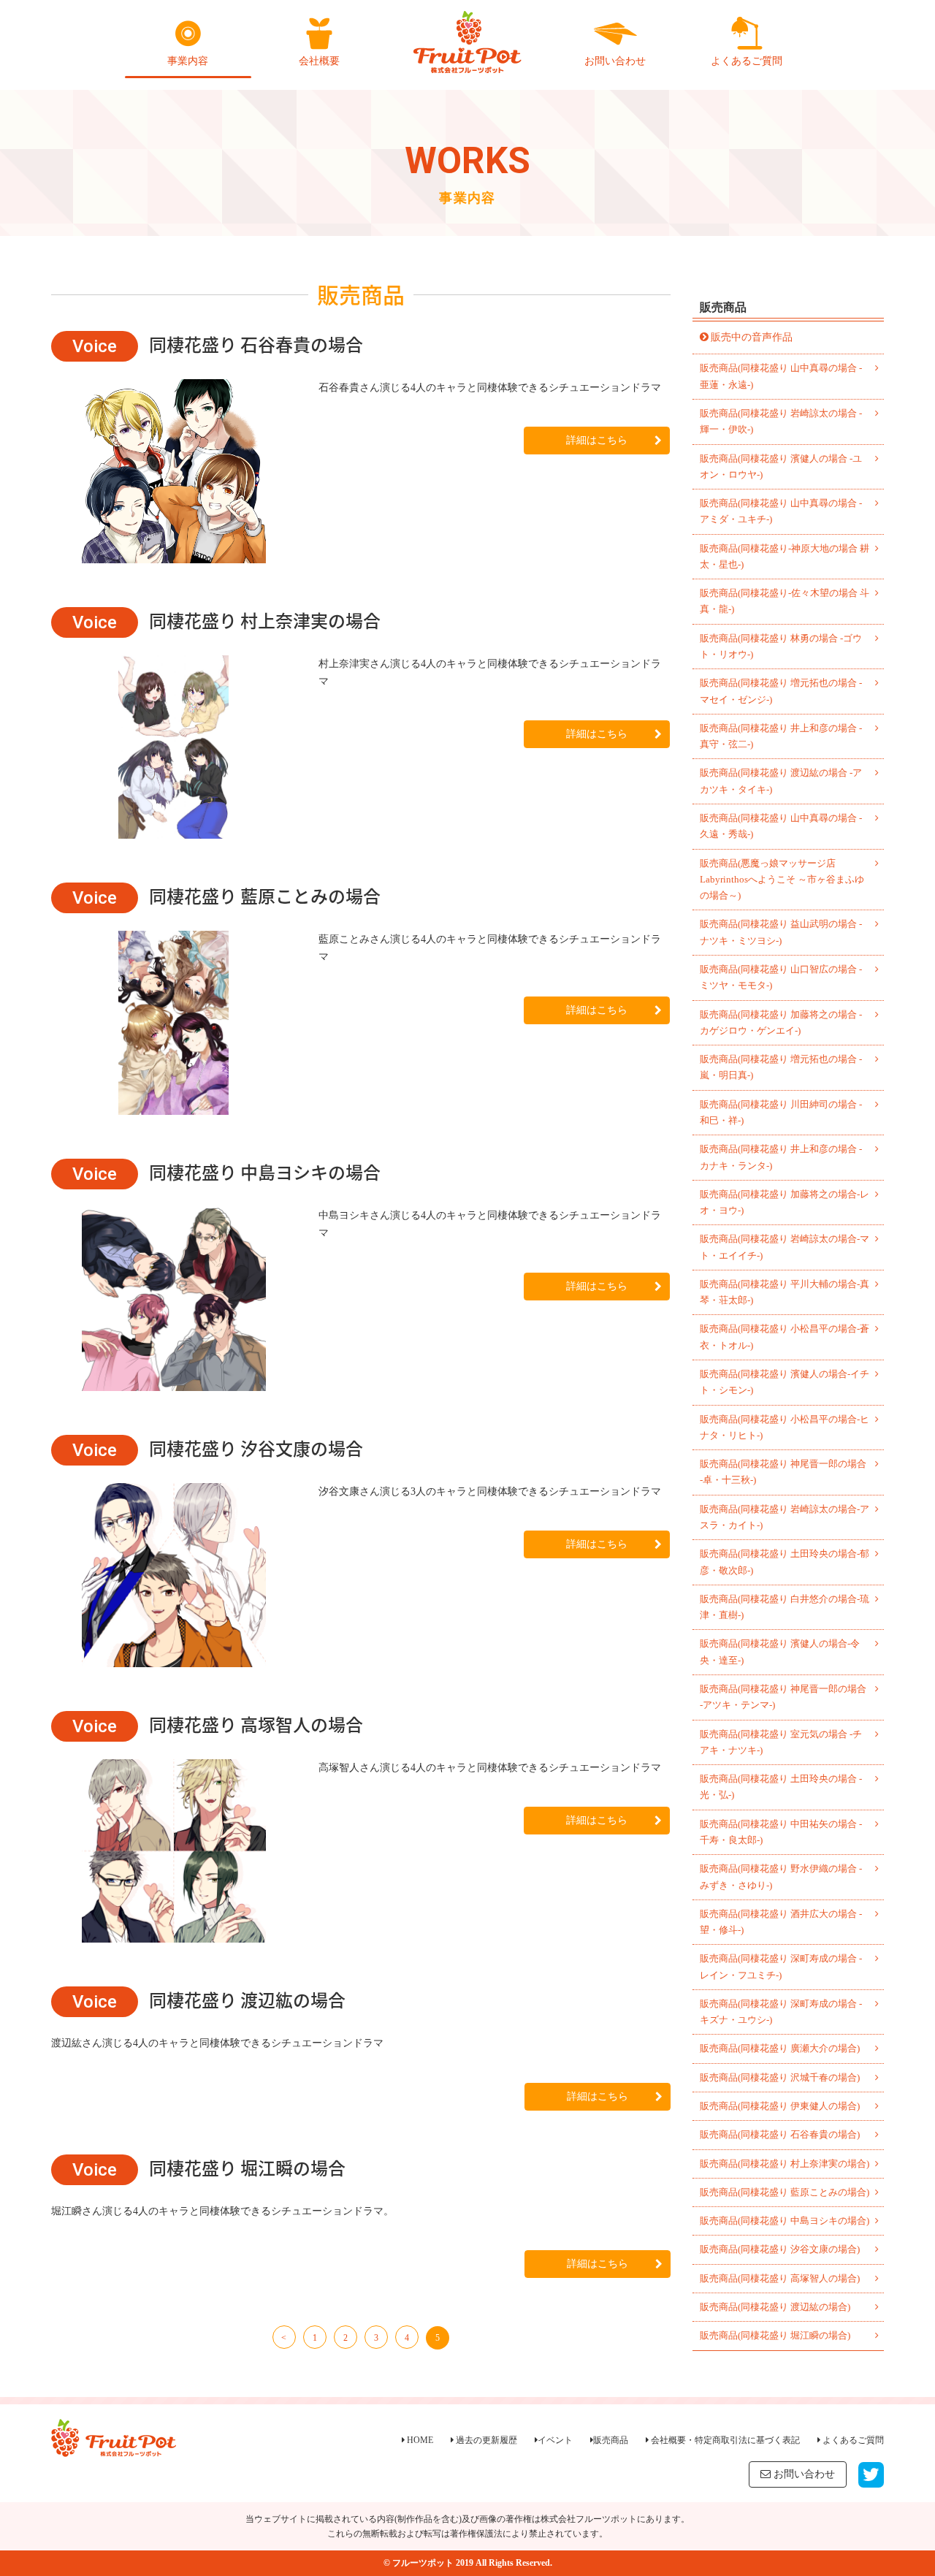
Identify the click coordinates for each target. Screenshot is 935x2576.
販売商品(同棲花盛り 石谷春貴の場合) (780, 2134)
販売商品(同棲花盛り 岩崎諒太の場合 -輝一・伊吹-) (781, 421)
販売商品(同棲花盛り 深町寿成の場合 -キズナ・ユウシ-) (781, 2012)
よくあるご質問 (747, 61)
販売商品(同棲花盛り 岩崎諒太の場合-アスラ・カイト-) (785, 1517)
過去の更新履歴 (485, 2440)
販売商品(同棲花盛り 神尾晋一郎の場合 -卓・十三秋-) (783, 1472)
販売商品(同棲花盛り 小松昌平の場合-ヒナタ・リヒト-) (785, 1427)
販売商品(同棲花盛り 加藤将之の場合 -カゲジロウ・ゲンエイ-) (781, 1022)
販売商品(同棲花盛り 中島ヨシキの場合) (785, 2221)
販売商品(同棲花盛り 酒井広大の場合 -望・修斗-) (781, 1922)
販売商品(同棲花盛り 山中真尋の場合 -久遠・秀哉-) (781, 826)
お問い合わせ (615, 61)
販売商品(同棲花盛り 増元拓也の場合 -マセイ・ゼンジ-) (781, 691)
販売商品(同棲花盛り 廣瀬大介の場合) (780, 2048)
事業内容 (188, 61)
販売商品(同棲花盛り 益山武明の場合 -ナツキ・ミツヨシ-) (781, 932)
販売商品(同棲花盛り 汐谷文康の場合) (780, 2249)
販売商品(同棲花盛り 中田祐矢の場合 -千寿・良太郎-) (781, 1832)
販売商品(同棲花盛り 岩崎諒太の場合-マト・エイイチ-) (785, 1247)
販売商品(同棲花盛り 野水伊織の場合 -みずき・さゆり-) (781, 1876)
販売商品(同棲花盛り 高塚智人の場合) (780, 2278)
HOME (419, 2440)
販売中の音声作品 (752, 337)
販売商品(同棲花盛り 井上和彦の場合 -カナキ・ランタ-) (781, 1157)
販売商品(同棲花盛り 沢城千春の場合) (780, 2077)
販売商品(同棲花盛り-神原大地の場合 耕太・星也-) (785, 556)
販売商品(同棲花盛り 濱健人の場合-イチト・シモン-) (785, 1382)
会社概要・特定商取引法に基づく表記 (724, 2440)
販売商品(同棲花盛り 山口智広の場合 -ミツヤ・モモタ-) (781, 977)
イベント (555, 2440)
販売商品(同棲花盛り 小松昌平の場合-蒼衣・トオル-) (785, 1337)
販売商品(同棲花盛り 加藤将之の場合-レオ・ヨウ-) (785, 1202)
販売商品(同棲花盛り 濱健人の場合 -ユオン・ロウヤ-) (781, 466)
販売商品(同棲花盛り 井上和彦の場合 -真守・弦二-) (781, 736)
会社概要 (319, 61)
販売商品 (611, 2440)
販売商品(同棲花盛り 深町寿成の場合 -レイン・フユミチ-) (781, 1966)
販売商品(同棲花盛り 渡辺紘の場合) (775, 2307)
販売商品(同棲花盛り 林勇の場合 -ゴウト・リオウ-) (781, 646)
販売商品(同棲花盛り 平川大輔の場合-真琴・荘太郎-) (785, 1292)
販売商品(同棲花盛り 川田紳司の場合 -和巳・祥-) (781, 1112)
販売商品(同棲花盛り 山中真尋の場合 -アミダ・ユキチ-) (781, 511)
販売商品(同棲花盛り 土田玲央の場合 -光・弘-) (781, 1787)
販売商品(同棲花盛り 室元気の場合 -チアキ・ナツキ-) (781, 1742)
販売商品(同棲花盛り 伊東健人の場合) (780, 2106)
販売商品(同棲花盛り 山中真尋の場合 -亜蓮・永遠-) (781, 376)
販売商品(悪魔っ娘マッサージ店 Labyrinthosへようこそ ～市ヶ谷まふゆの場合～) (782, 880)
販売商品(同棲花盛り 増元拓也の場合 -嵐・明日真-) (781, 1067)
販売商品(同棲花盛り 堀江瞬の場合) (775, 2335)
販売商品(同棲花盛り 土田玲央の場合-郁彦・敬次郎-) (785, 1562)
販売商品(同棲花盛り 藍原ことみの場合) (785, 2192)
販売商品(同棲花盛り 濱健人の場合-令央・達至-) (780, 1651)
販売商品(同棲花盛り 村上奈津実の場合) (785, 2164)
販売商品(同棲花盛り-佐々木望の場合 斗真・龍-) (785, 601)
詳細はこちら (597, 440)
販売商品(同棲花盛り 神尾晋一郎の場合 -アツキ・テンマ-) (783, 1697)
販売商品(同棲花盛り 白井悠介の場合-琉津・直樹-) (785, 1607)
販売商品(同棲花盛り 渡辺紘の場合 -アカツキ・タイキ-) (781, 781)
